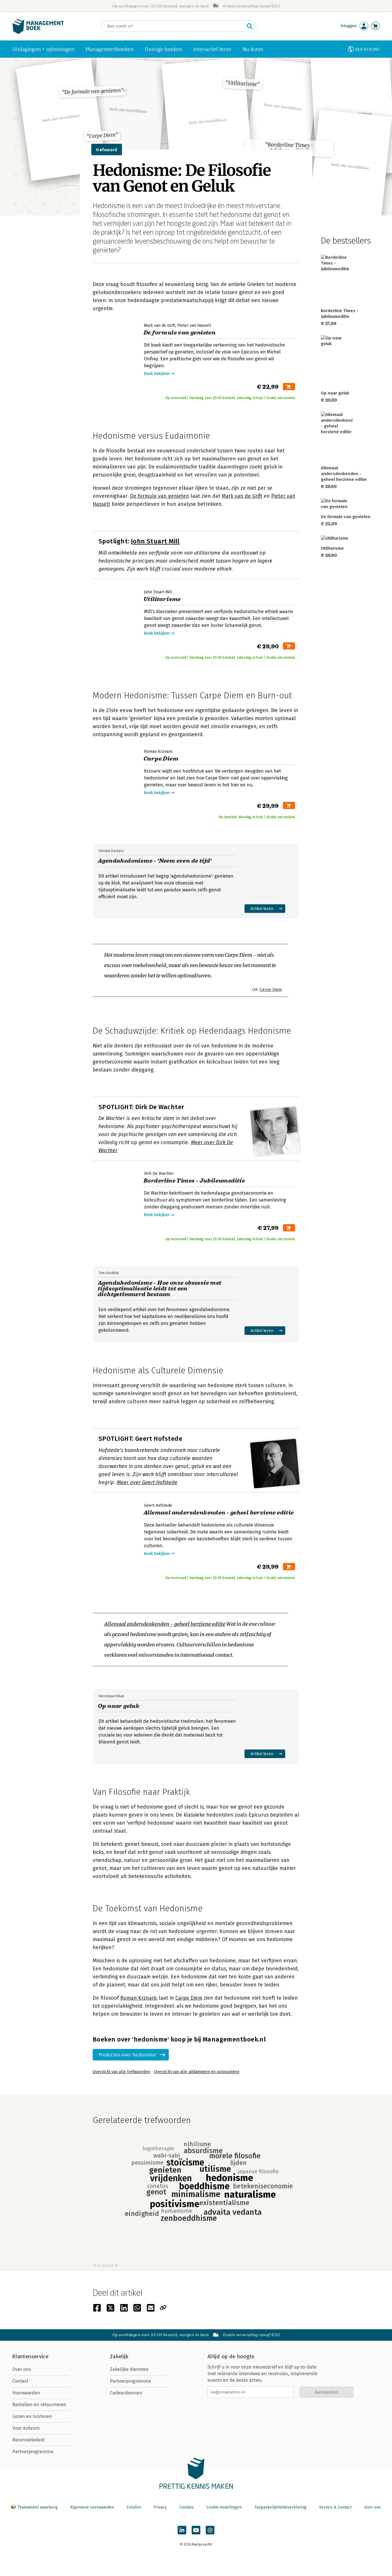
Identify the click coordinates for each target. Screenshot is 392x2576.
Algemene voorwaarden (92, 2507)
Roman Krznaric (139, 1998)
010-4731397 (367, 49)
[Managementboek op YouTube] (196, 2530)
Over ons (22, 2369)
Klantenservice (30, 2357)
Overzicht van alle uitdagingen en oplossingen (197, 2072)
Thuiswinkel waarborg (37, 2507)
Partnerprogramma (33, 2452)
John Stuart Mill (155, 541)
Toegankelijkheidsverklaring (280, 2507)
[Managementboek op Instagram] (210, 2530)
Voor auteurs (26, 2428)
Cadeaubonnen (126, 2393)
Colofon (134, 2507)
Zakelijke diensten (129, 2369)
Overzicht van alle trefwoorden (121, 2072)
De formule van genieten (160, 496)
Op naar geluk (335, 393)
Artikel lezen (262, 908)
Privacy (160, 2507)
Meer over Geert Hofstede (147, 1482)
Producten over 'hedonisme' (128, 2055)
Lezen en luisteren (32, 2416)
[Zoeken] (250, 26)
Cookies (187, 2507)
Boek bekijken (157, 374)
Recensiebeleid (28, 2440)
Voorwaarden (26, 2393)
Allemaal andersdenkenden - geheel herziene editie (165, 1624)
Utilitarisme (332, 548)
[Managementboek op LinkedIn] (182, 2530)
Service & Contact (335, 2507)
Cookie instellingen (224, 2507)
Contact (20, 2381)
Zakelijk (119, 2357)
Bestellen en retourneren (39, 2405)
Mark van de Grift (242, 496)
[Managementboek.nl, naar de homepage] (38, 33)
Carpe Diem (271, 989)
